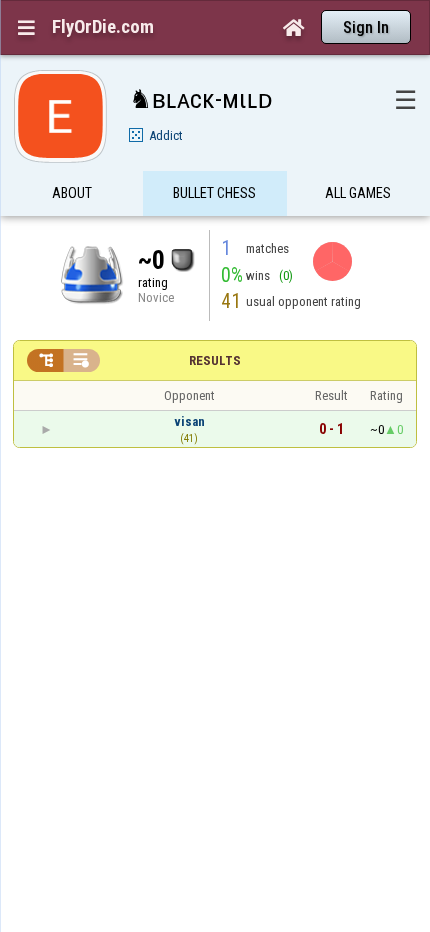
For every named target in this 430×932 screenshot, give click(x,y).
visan (189, 421)
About (72, 193)
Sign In (366, 27)
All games (358, 193)
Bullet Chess (214, 193)
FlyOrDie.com (103, 27)
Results (215, 360)
